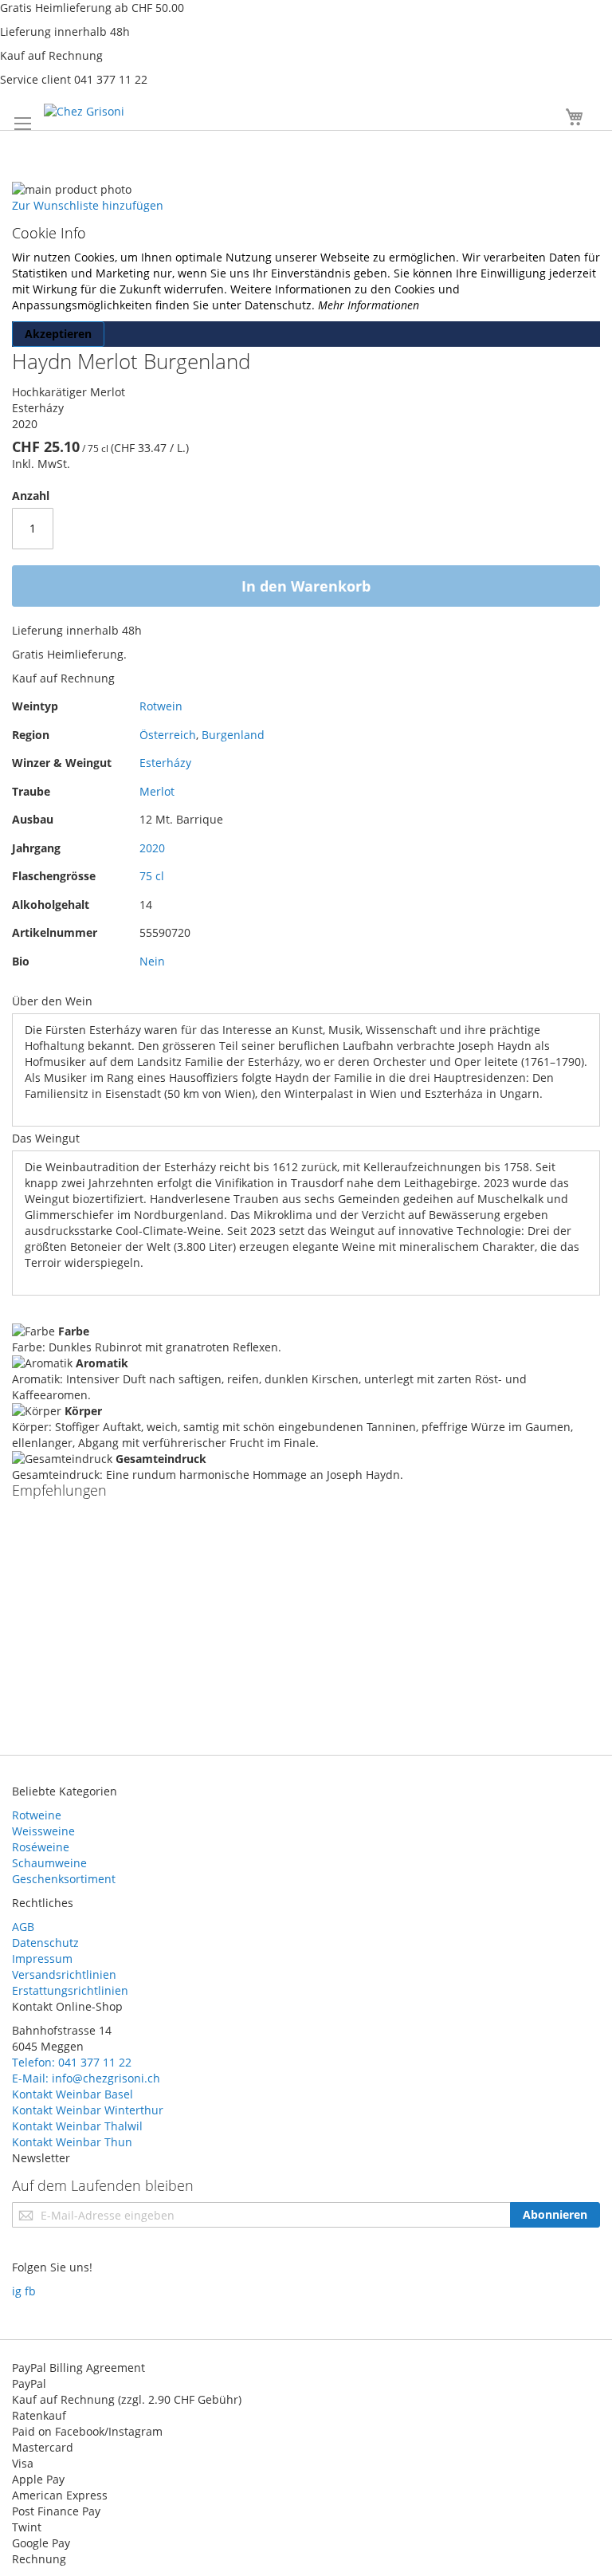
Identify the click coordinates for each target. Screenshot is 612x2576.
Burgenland (233, 735)
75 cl (152, 876)
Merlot (157, 791)
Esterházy (165, 763)
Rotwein (161, 706)
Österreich (168, 735)
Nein (152, 961)
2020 (152, 848)
